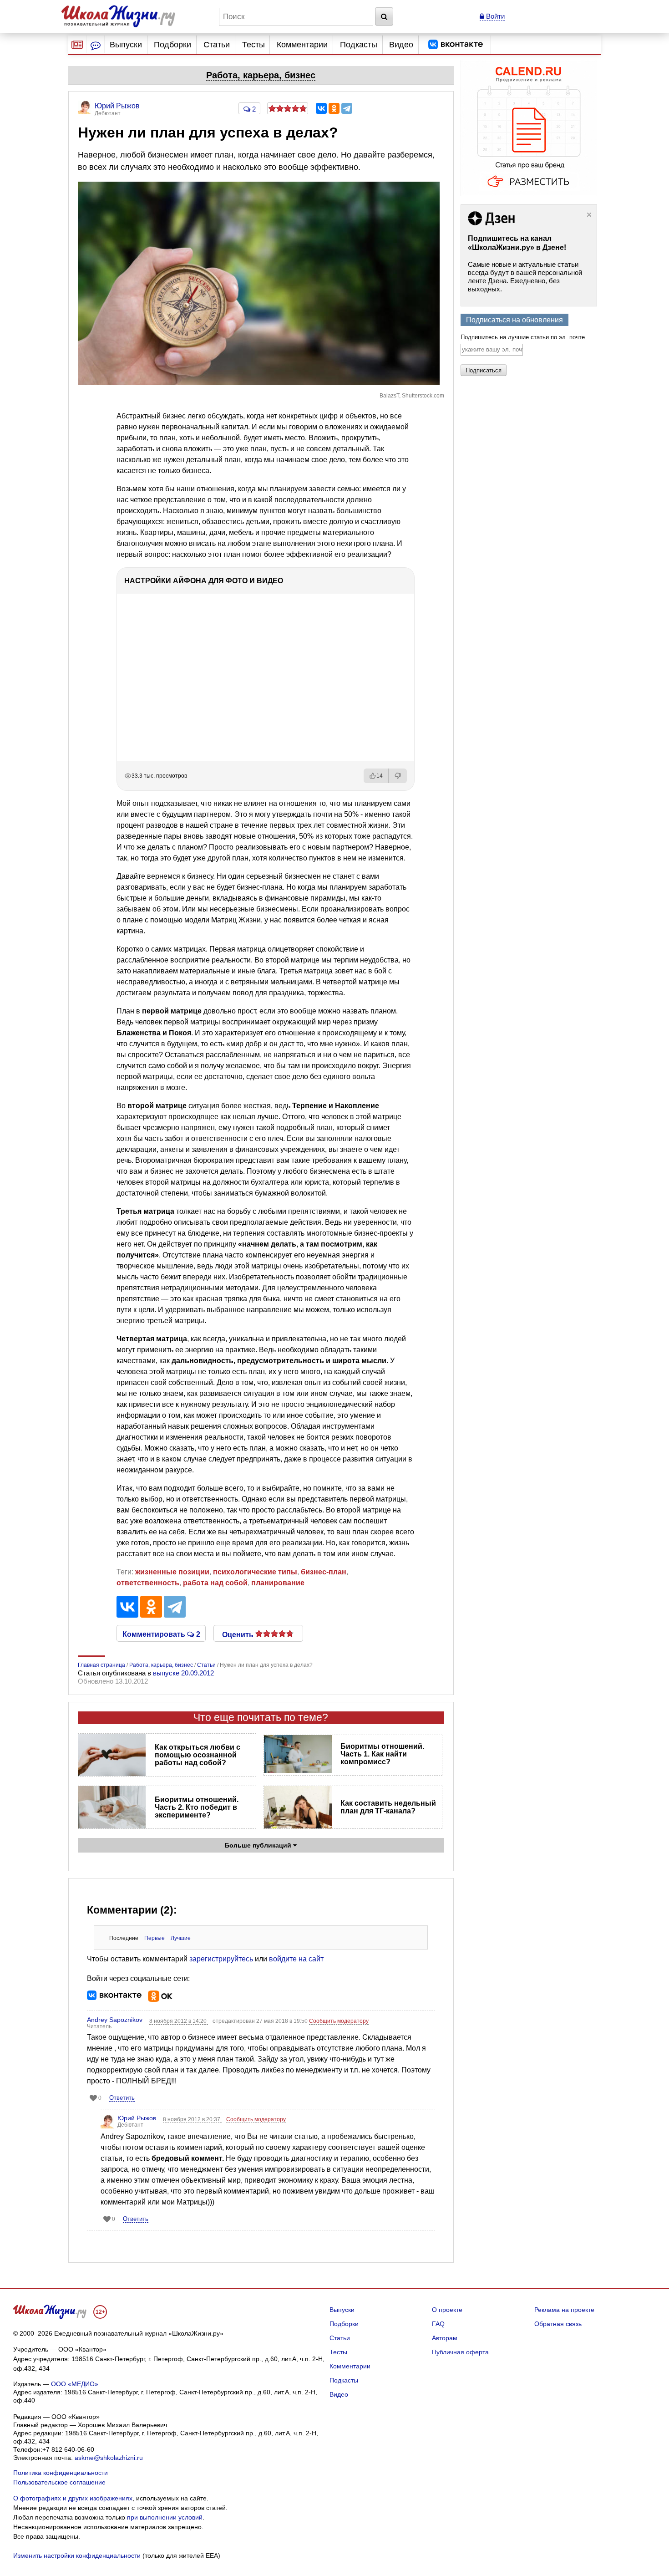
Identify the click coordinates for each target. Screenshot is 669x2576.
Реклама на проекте (564, 2310)
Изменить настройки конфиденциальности (77, 2556)
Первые (155, 1938)
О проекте (447, 2310)
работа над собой (215, 1583)
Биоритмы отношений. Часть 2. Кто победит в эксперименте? (197, 1807)
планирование (278, 1583)
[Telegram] (347, 108)
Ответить (122, 2098)
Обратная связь (558, 2324)
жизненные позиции (172, 1572)
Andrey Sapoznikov (115, 2020)
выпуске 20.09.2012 (183, 1673)
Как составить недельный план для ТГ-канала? (388, 1807)
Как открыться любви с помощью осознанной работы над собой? (198, 1755)
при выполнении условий (165, 2517)
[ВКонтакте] (321, 108)
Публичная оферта (460, 2352)
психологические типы (255, 1572)
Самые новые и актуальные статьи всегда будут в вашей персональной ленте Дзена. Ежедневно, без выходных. (525, 277)
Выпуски (126, 45)
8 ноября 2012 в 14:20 (179, 2021)
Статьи (217, 45)
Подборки (172, 45)
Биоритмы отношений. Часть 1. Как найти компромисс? (382, 1754)
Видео (401, 45)
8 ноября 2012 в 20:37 (192, 2119)
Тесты (253, 45)
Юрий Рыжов (137, 2118)
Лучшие (181, 1938)
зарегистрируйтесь (221, 1959)
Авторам (445, 2338)
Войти (494, 16)
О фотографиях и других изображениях (73, 2498)
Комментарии (302, 45)
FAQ (438, 2324)
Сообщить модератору (339, 2021)
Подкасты (359, 45)
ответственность (148, 1583)
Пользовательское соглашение (59, 2482)
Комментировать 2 (161, 1634)
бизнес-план (324, 1572)
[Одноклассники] (334, 108)
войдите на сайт (296, 1959)
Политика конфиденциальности (61, 2473)
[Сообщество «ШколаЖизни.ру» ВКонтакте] (456, 45)
